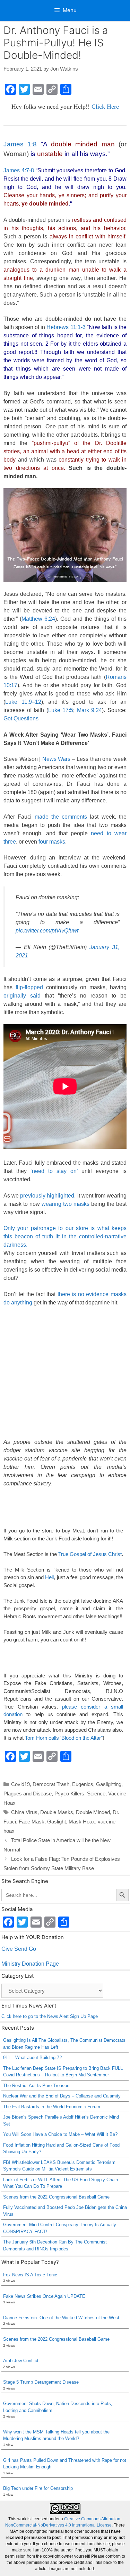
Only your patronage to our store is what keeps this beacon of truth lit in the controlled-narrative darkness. (65, 1236)
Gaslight (57, 1822)
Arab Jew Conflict (21, 2361)
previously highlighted (47, 1196)
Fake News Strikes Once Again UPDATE (44, 2296)
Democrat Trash (51, 1784)
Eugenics (83, 1784)
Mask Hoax (82, 1822)
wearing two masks (66, 1204)
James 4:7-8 (19, 170)
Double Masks (57, 1812)
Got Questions (21, 718)
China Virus (24, 1812)
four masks (52, 842)
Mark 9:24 (90, 710)
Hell (49, 1577)
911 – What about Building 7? (32, 2058)
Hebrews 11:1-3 (66, 327)
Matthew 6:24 (38, 619)
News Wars (57, 759)
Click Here (105, 107)
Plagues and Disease (28, 1794)
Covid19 (20, 1784)
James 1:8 (20, 144)
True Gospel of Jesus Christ (90, 1554)
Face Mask (32, 1822)
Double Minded (93, 1812)
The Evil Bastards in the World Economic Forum (52, 2107)
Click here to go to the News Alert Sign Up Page (50, 2016)
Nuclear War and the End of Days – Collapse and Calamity (62, 2096)
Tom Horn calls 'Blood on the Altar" (64, 1738)
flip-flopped (29, 987)
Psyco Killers (69, 1794)
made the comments (61, 817)
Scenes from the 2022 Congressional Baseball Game (56, 2197)
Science (96, 1794)
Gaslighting (109, 1784)
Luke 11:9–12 (23, 702)
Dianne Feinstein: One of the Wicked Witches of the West (61, 2318)
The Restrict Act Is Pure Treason (36, 2086)
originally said (22, 996)
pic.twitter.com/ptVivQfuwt (47, 931)
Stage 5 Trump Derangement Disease (41, 2382)
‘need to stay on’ (56, 1171)
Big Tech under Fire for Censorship (38, 2488)
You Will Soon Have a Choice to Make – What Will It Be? (60, 2134)
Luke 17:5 (61, 710)
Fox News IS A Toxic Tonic (30, 2275)
